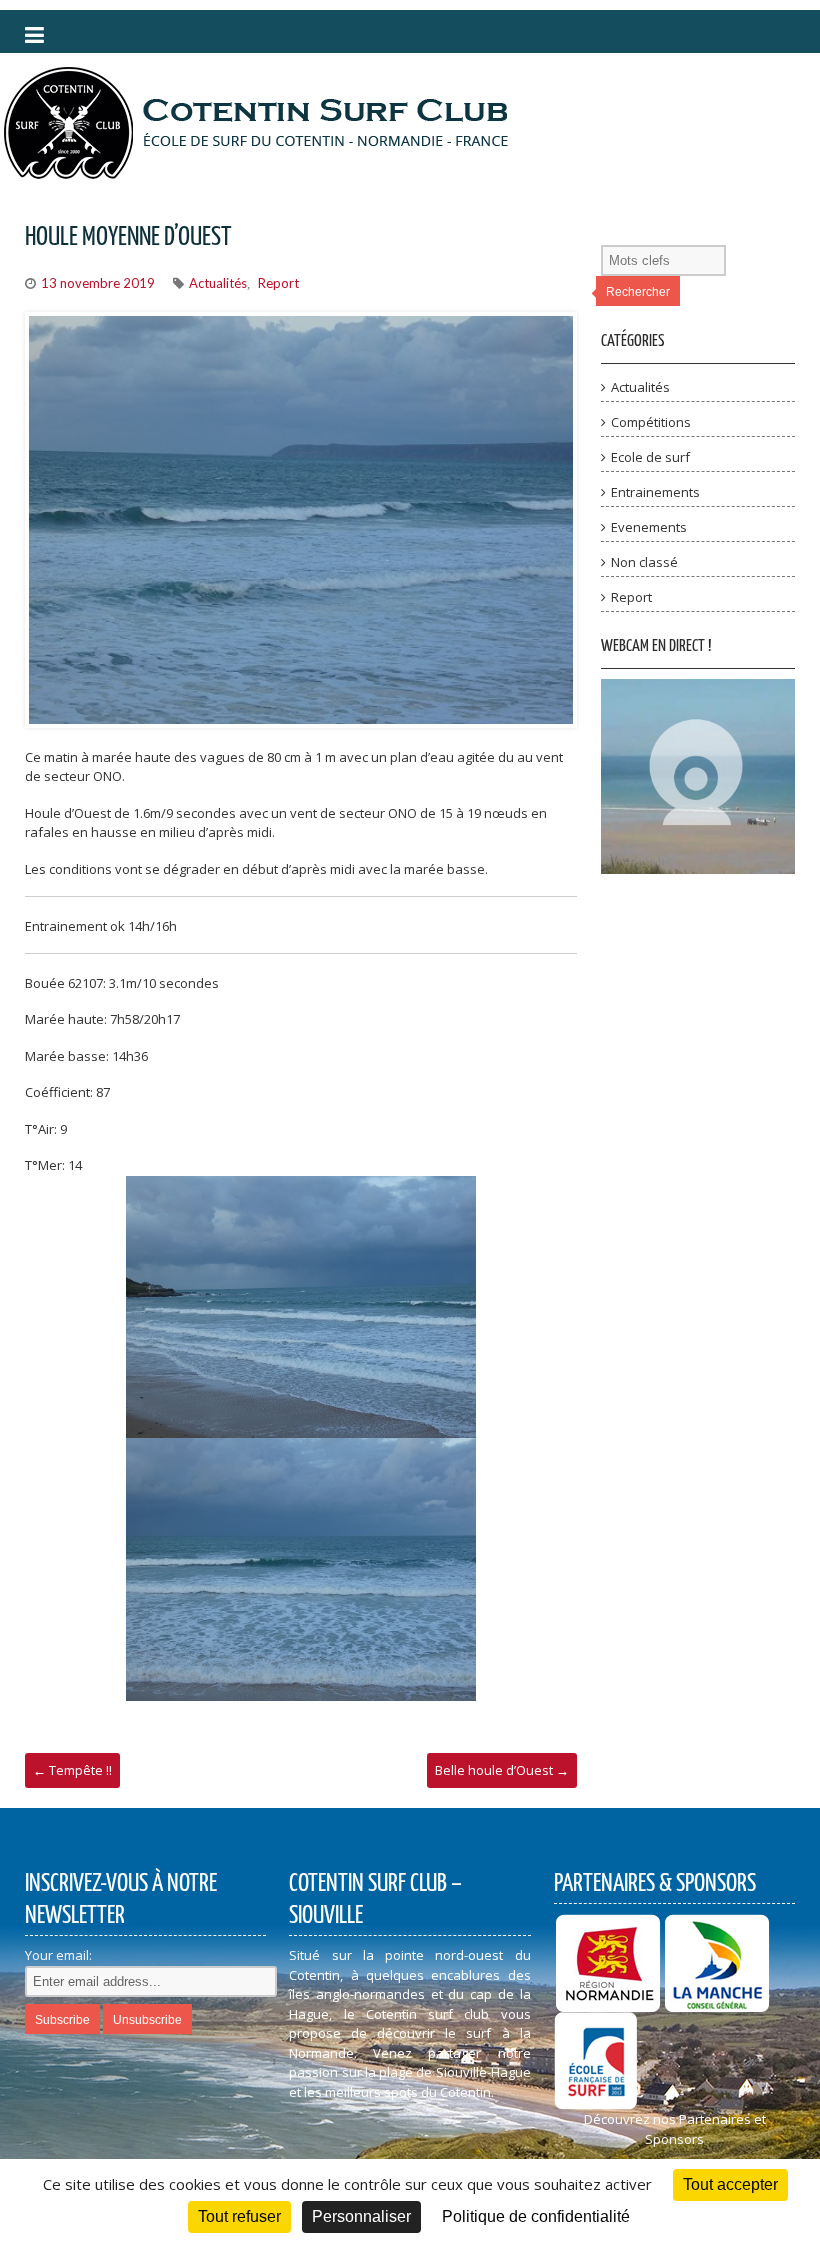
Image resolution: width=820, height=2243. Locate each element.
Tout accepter (730, 2184)
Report (278, 283)
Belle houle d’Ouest (502, 1770)
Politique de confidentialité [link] (536, 2216)
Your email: (58, 1955)
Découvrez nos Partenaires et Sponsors (675, 2129)
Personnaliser (361, 2216)
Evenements (649, 527)
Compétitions (651, 422)
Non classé (644, 562)
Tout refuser (239, 2216)
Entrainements (655, 492)
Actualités (218, 283)
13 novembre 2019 (98, 283)
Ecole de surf (650, 457)
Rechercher (638, 292)
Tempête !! (72, 1770)
